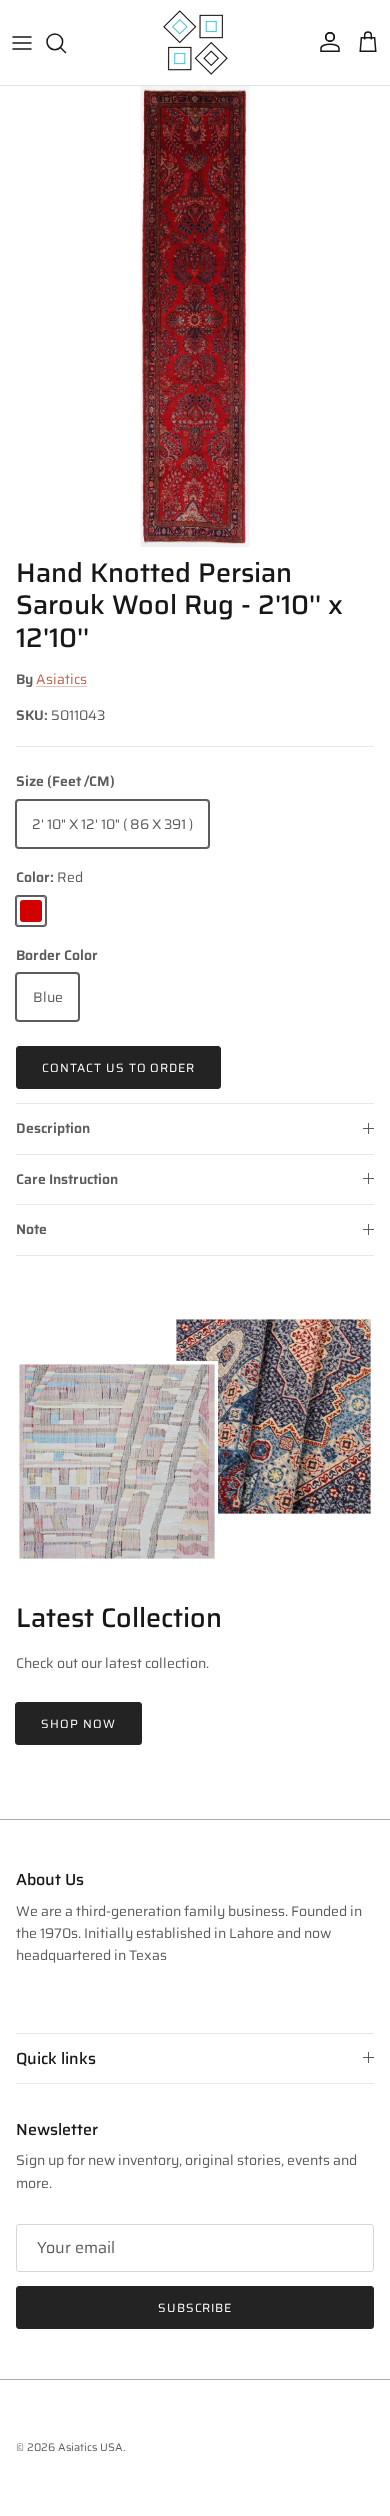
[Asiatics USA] (195, 42)
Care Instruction (67, 1179)
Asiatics (61, 679)
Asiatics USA (90, 2447)
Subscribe (195, 2307)
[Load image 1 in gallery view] (195, 316)
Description (53, 1128)
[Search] (66, 43)
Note (31, 1229)
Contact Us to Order (118, 1067)
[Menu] (22, 43)
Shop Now (78, 1723)
